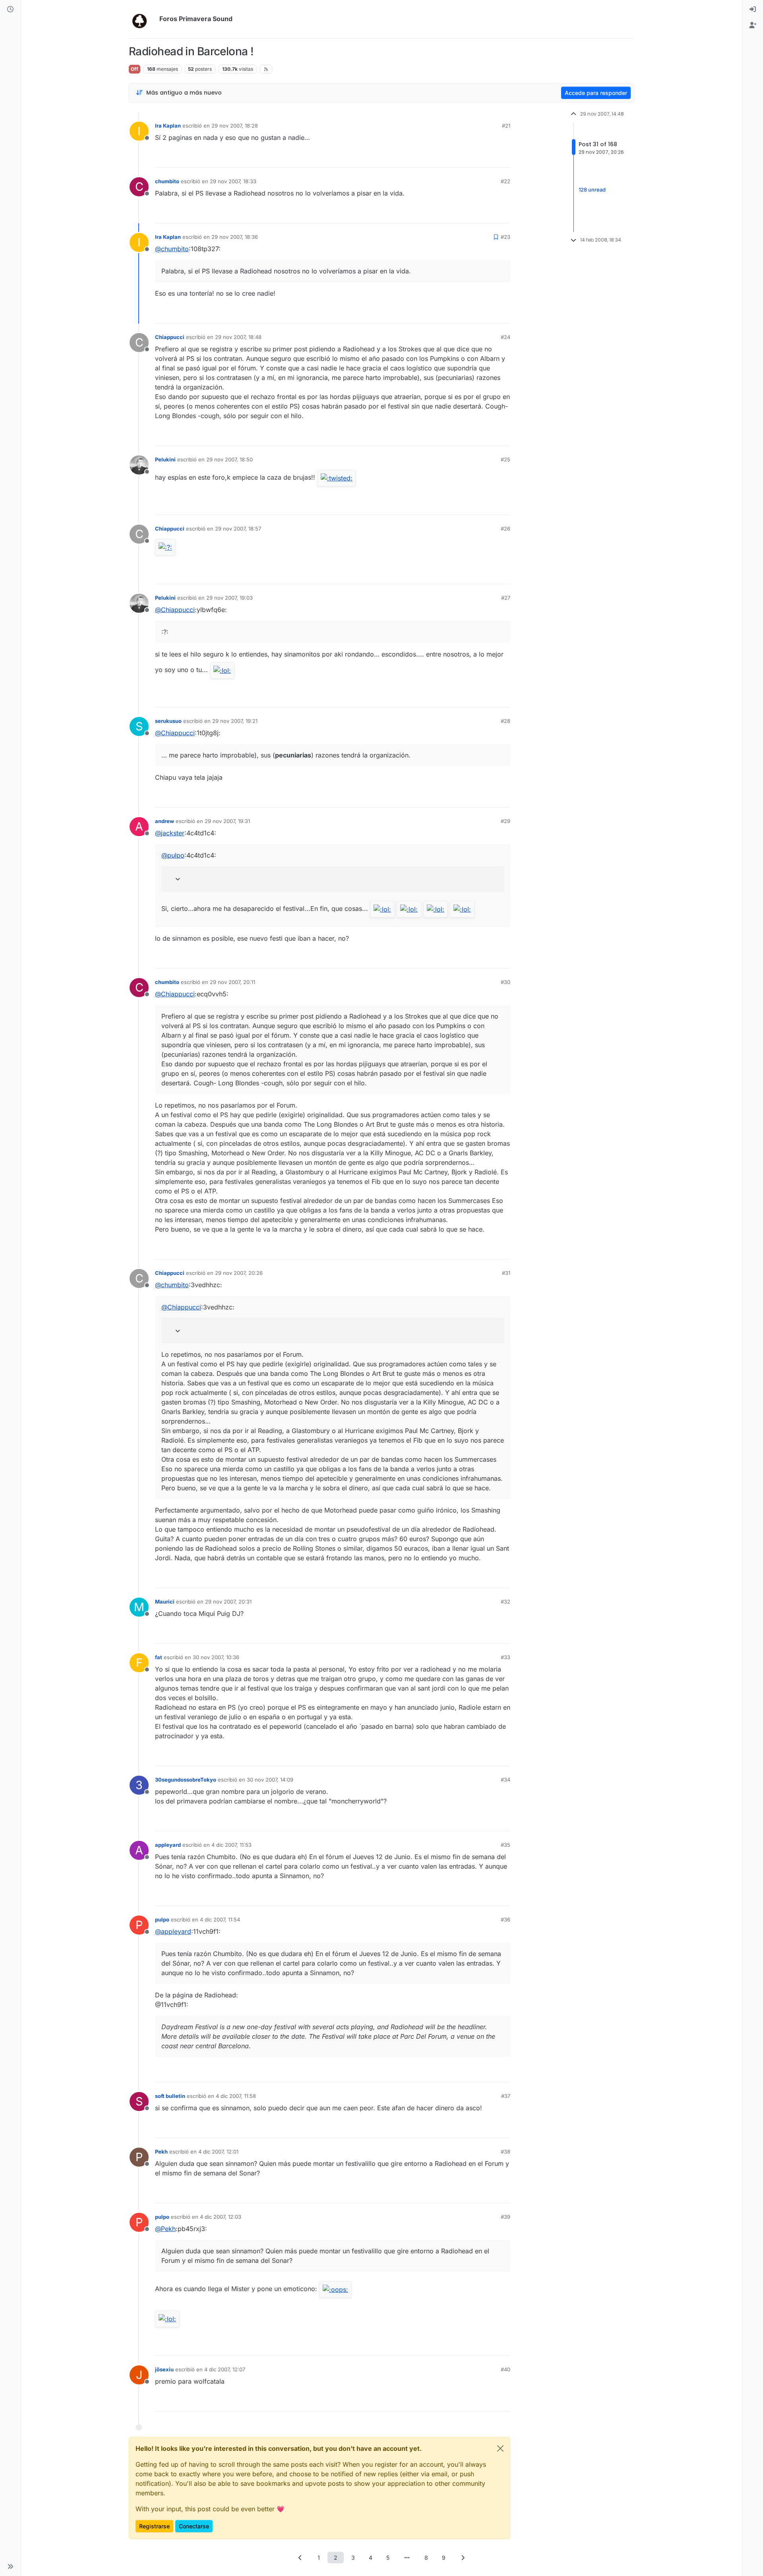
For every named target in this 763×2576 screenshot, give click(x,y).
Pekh (161, 2152)
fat (159, 1657)
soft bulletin (170, 2096)
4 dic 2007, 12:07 (225, 2369)
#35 (505, 1845)
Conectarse (194, 2526)
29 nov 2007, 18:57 (238, 529)
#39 (505, 2217)
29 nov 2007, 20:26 (239, 1273)
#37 (506, 2096)
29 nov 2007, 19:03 (229, 598)
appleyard (168, 1845)
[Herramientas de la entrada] (504, 158)
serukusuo (168, 721)
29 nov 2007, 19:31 (227, 821)
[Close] (500, 2448)
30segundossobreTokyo (186, 1780)
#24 (505, 337)
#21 (506, 126)
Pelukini (165, 459)
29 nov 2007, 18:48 (238, 337)
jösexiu (164, 2369)
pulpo (162, 1919)
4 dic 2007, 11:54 (220, 1919)
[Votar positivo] (460, 158)
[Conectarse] (753, 10)
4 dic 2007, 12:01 (218, 2152)
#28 (505, 721)
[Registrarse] (753, 25)
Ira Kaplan (168, 126)
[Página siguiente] (463, 2558)
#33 (505, 1657)
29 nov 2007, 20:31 (228, 1602)
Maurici (165, 1602)
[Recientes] (10, 10)
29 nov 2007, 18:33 (233, 181)
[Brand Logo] (142, 19)
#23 (505, 237)
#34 (505, 1780)
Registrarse (154, 2526)
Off (135, 69)
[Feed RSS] (266, 69)
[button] (10, 2566)
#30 (505, 982)
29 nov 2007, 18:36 (235, 237)
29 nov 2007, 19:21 (235, 721)
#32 (505, 1602)
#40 (505, 2369)
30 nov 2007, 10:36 (216, 1657)
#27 (506, 598)
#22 (505, 181)
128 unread (592, 190)
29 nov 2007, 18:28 (235, 126)
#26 (505, 529)
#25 (505, 459)
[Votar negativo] (488, 158)
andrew (165, 821)
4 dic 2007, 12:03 (221, 2217)
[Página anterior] (300, 2558)
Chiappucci (170, 337)
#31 (506, 1273)
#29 (505, 821)
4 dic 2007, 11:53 (231, 1845)
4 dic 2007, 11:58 (236, 2096)
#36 (505, 1919)
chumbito (167, 181)
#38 (505, 2152)
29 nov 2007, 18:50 (229, 459)
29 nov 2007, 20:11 (232, 982)
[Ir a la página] (407, 2558)
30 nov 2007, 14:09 (270, 1780)
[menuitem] (753, 10)
